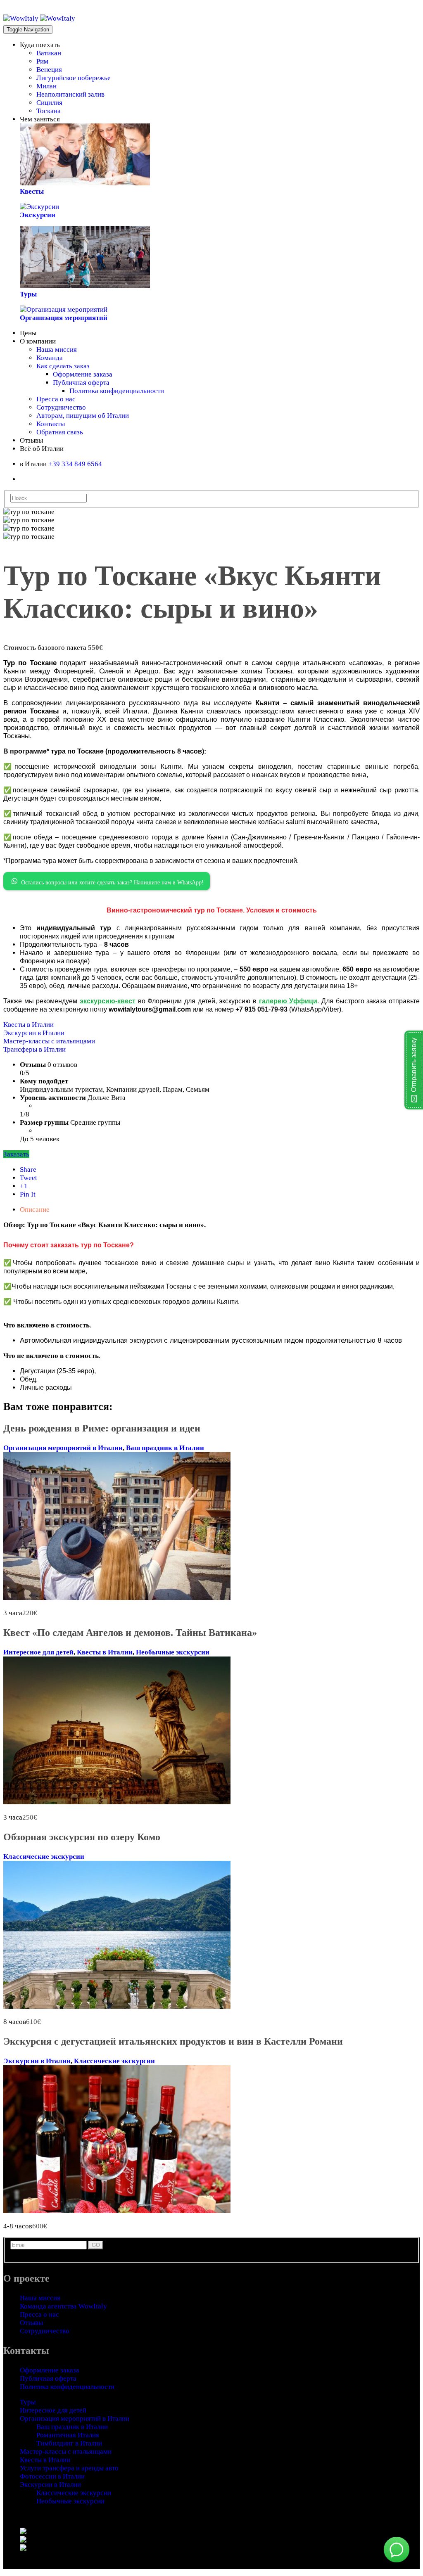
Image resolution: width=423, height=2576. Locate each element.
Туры (28, 294)
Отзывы (31, 440)
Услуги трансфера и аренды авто (69, 2468)
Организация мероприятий (64, 318)
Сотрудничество (61, 407)
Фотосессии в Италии (52, 2476)
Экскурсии (38, 215)
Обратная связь (60, 432)
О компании (38, 341)
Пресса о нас (56, 399)
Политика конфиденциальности (117, 391)
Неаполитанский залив (70, 94)
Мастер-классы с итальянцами (49, 1041)
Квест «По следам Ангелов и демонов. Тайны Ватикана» (130, 1633)
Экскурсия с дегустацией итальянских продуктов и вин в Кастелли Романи (173, 2041)
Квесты (32, 191)
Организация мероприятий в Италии (63, 1448)
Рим (42, 61)
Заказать (16, 1154)
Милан (46, 86)
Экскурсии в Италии (34, 1033)
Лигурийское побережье (74, 78)
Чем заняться (40, 119)
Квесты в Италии (29, 1025)
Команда (50, 358)
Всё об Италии (42, 449)
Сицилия (49, 103)
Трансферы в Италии (34, 1049)
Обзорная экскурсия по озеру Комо (82, 1837)
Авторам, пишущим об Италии (83, 416)
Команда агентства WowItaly (63, 2306)
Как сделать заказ (63, 366)
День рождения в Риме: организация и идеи (102, 1428)
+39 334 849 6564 (75, 464)
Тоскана (49, 111)
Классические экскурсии (44, 1857)
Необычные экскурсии (173, 1652)
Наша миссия (57, 350)
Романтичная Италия (68, 2435)
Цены (28, 333)
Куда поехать (40, 45)
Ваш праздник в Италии (165, 1448)
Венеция (49, 70)
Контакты (51, 424)
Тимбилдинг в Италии (69, 2443)
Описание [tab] (35, 1210)
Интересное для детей (38, 1652)
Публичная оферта (81, 383)
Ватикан (49, 53)
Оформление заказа (83, 374)
